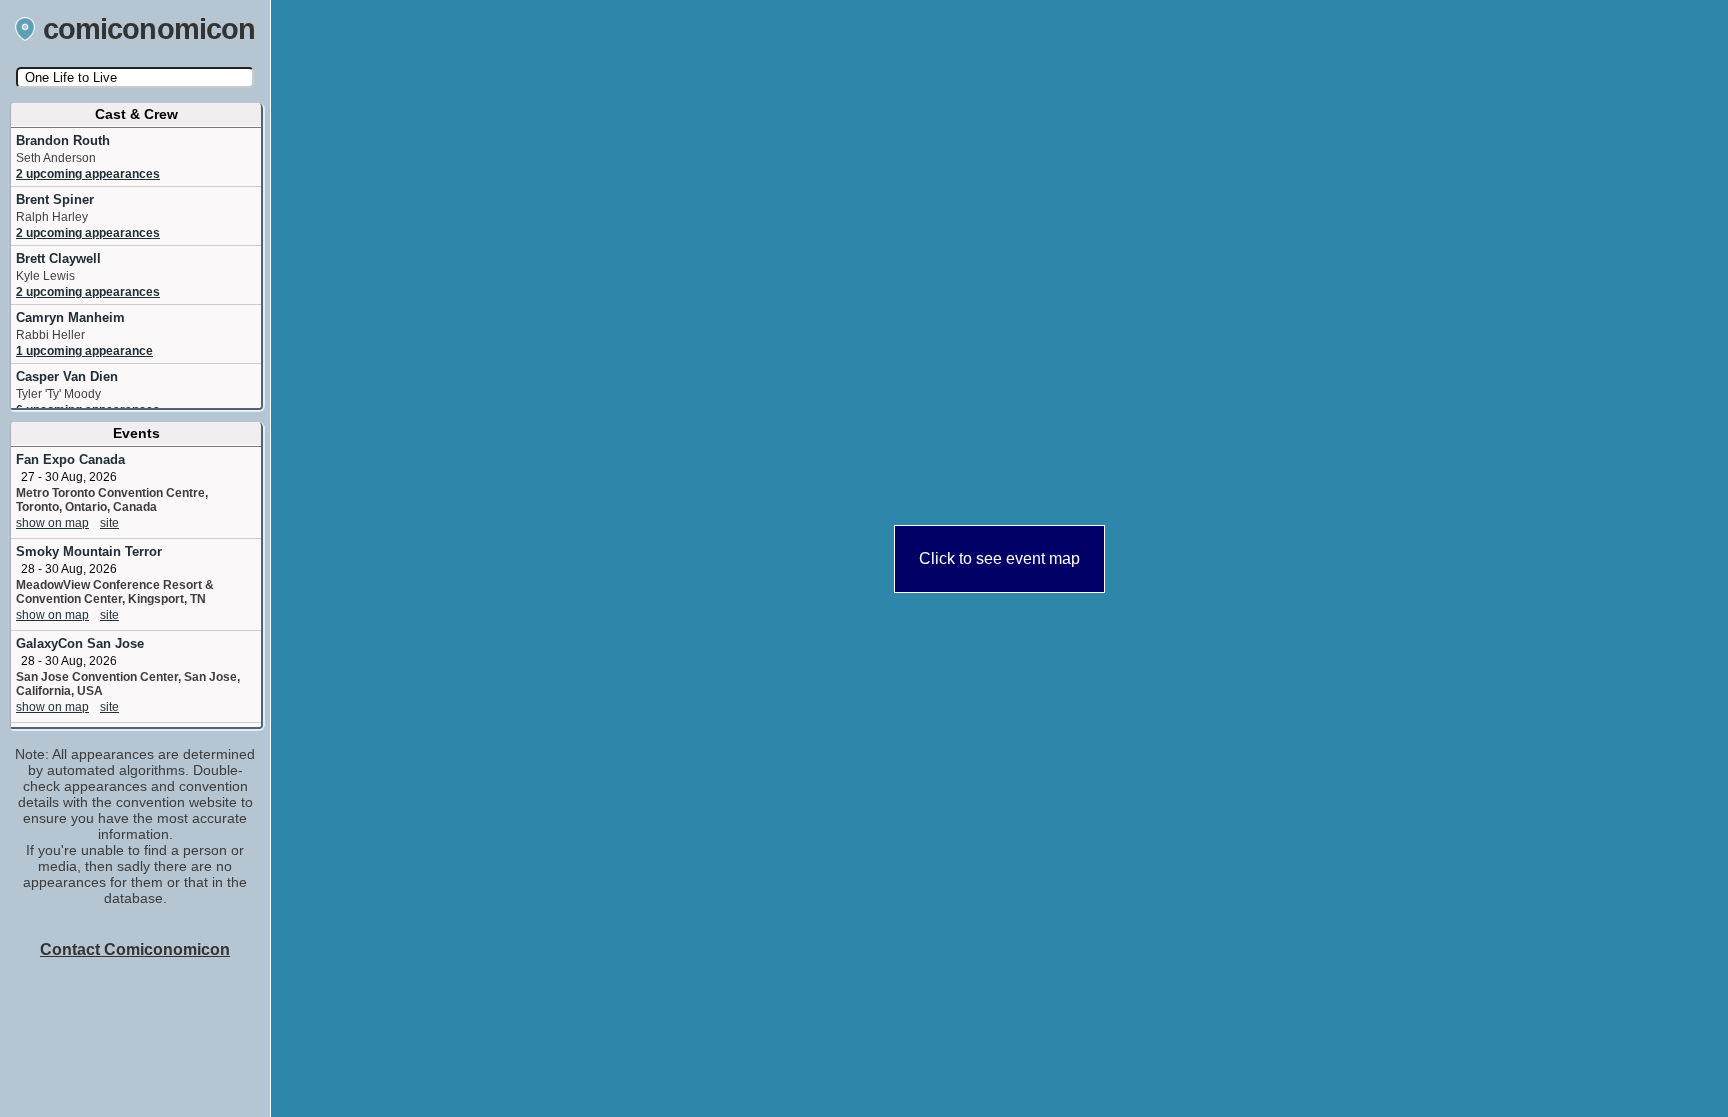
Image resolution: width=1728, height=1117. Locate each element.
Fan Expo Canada (70, 459)
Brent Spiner (55, 199)
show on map (52, 523)
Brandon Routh (63, 140)
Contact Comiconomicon (135, 949)
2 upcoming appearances (88, 174)
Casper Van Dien (67, 376)
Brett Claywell (58, 258)
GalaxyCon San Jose (80, 643)
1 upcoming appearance (84, 351)
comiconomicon (149, 29)
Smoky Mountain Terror (89, 551)
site (109, 523)
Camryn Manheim (70, 317)
